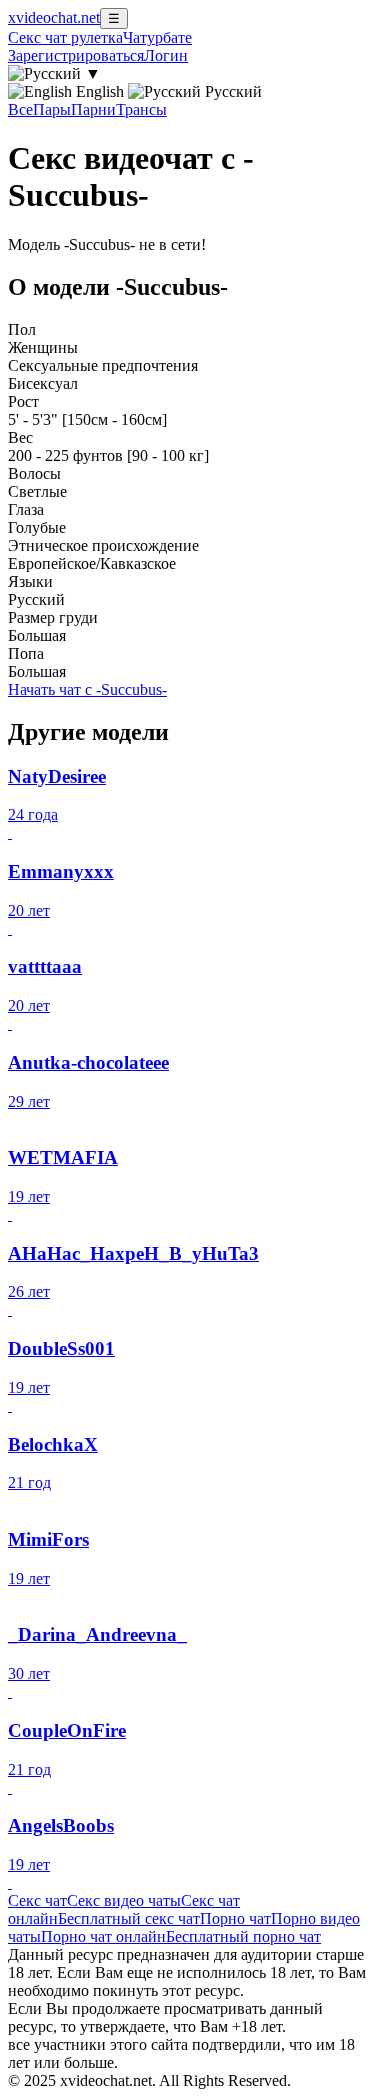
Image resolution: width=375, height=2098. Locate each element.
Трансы (141, 109)
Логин (166, 55)
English (100, 91)
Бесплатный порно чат (243, 1936)
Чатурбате (157, 37)
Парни (93, 109)
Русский (231, 91)
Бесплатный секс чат (129, 1918)
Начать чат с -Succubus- (87, 689)
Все (20, 109)
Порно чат (235, 1918)
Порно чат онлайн (103, 1936)
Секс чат (37, 1900)
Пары (52, 109)
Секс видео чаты (124, 1900)
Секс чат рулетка (65, 37)
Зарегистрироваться (76, 55)
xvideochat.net (54, 17)
